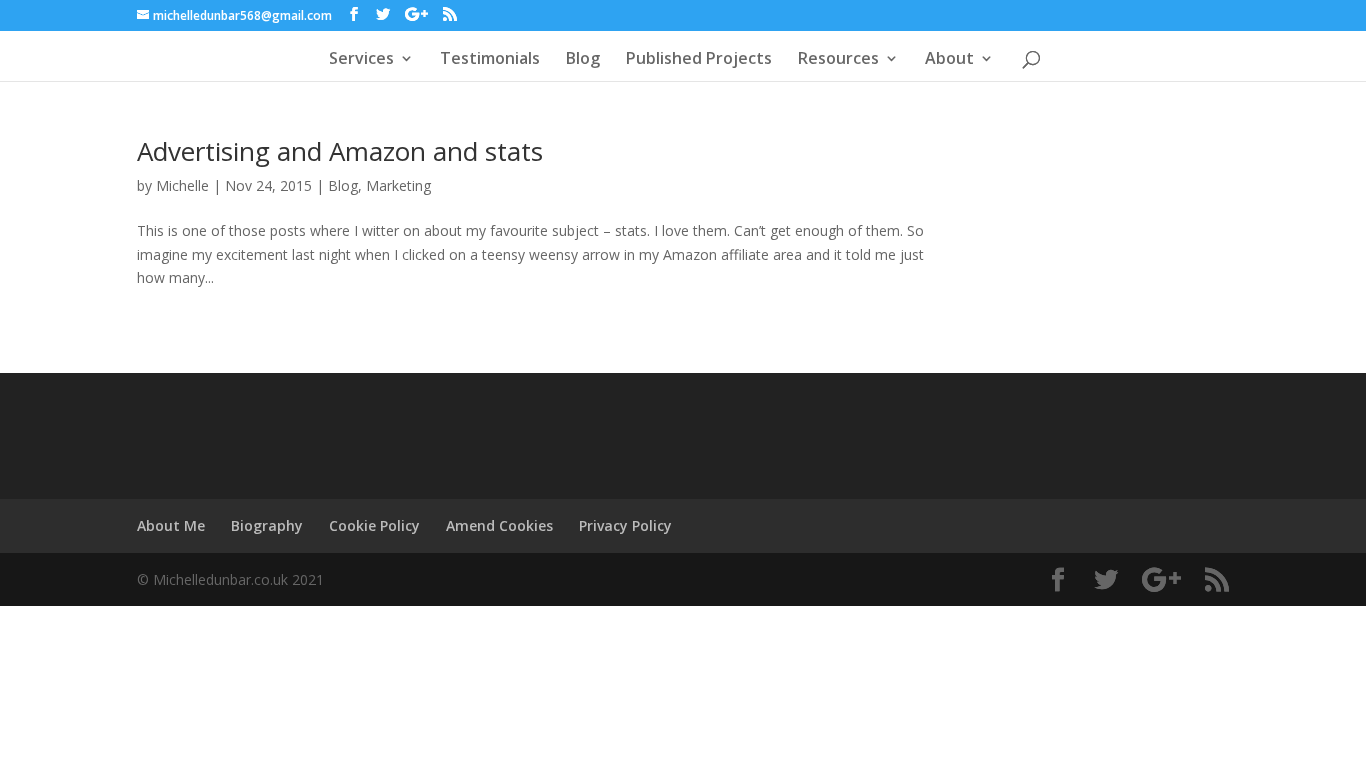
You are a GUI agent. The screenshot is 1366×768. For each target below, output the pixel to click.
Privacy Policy (625, 525)
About (949, 60)
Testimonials (490, 60)
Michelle (182, 185)
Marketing (398, 185)
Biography (267, 525)
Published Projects (699, 60)
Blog (583, 60)
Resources (838, 60)
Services (361, 60)
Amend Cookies (499, 525)
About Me (171, 525)
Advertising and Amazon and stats (340, 151)
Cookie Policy (374, 525)
